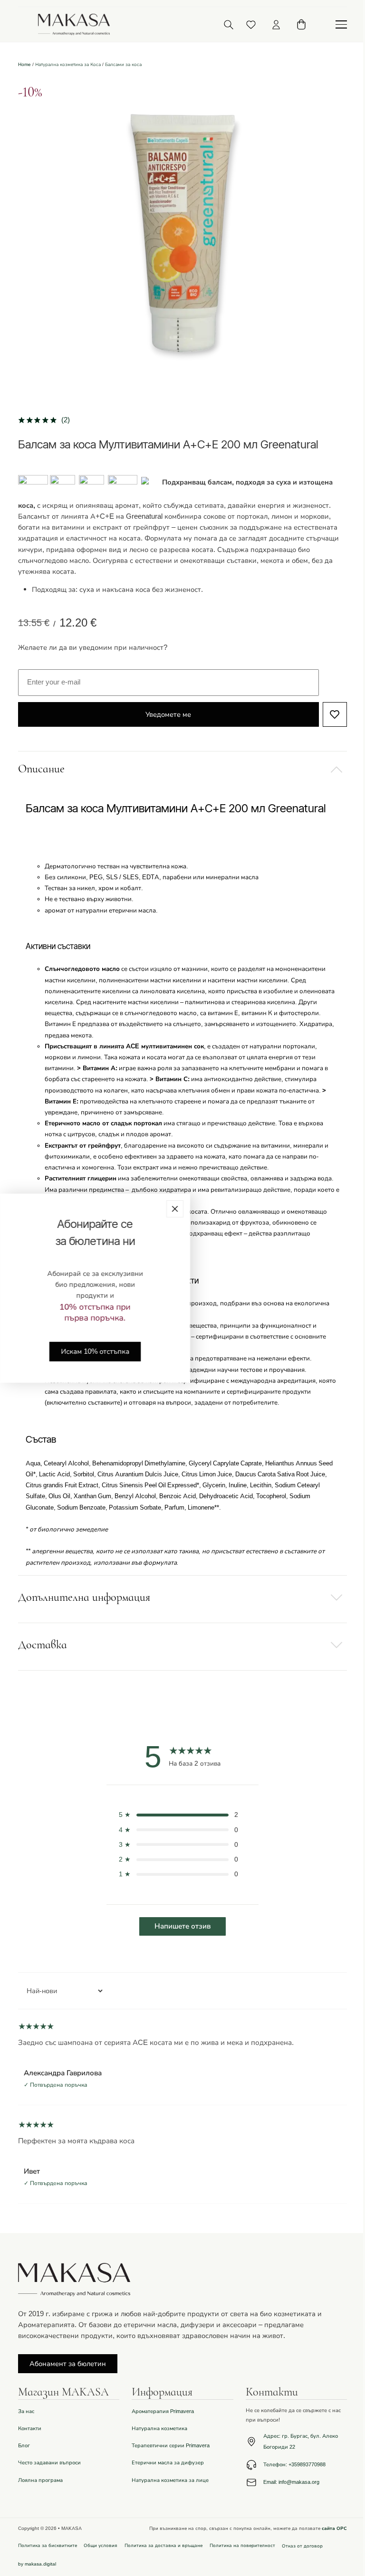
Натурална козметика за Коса (68, 64)
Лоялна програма (40, 2480)
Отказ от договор (302, 2546)
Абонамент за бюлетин (68, 2364)
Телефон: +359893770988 (294, 2465)
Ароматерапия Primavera (163, 2411)
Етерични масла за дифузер (168, 2463)
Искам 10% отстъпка (95, 1351)
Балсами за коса (123, 64)
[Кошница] (301, 24)
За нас (26, 2411)
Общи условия (101, 2545)
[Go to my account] (276, 25)
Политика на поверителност (242, 2545)
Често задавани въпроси (49, 2463)
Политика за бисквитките (48, 2545)
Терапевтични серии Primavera (171, 2446)
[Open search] (228, 24)
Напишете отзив (182, 1926)
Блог (24, 2446)
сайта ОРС (334, 2528)
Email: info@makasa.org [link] (291, 2482)
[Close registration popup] (175, 1208)
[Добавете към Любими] (335, 714)
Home (24, 64)
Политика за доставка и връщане (163, 2545)
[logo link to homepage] (74, 24)
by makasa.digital (37, 2564)
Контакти (30, 2429)
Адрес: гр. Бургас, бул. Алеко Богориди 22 (301, 2442)
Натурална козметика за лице (170, 2480)
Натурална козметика (159, 2429)
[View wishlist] (251, 25)
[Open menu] (341, 25)
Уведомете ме (168, 714)
